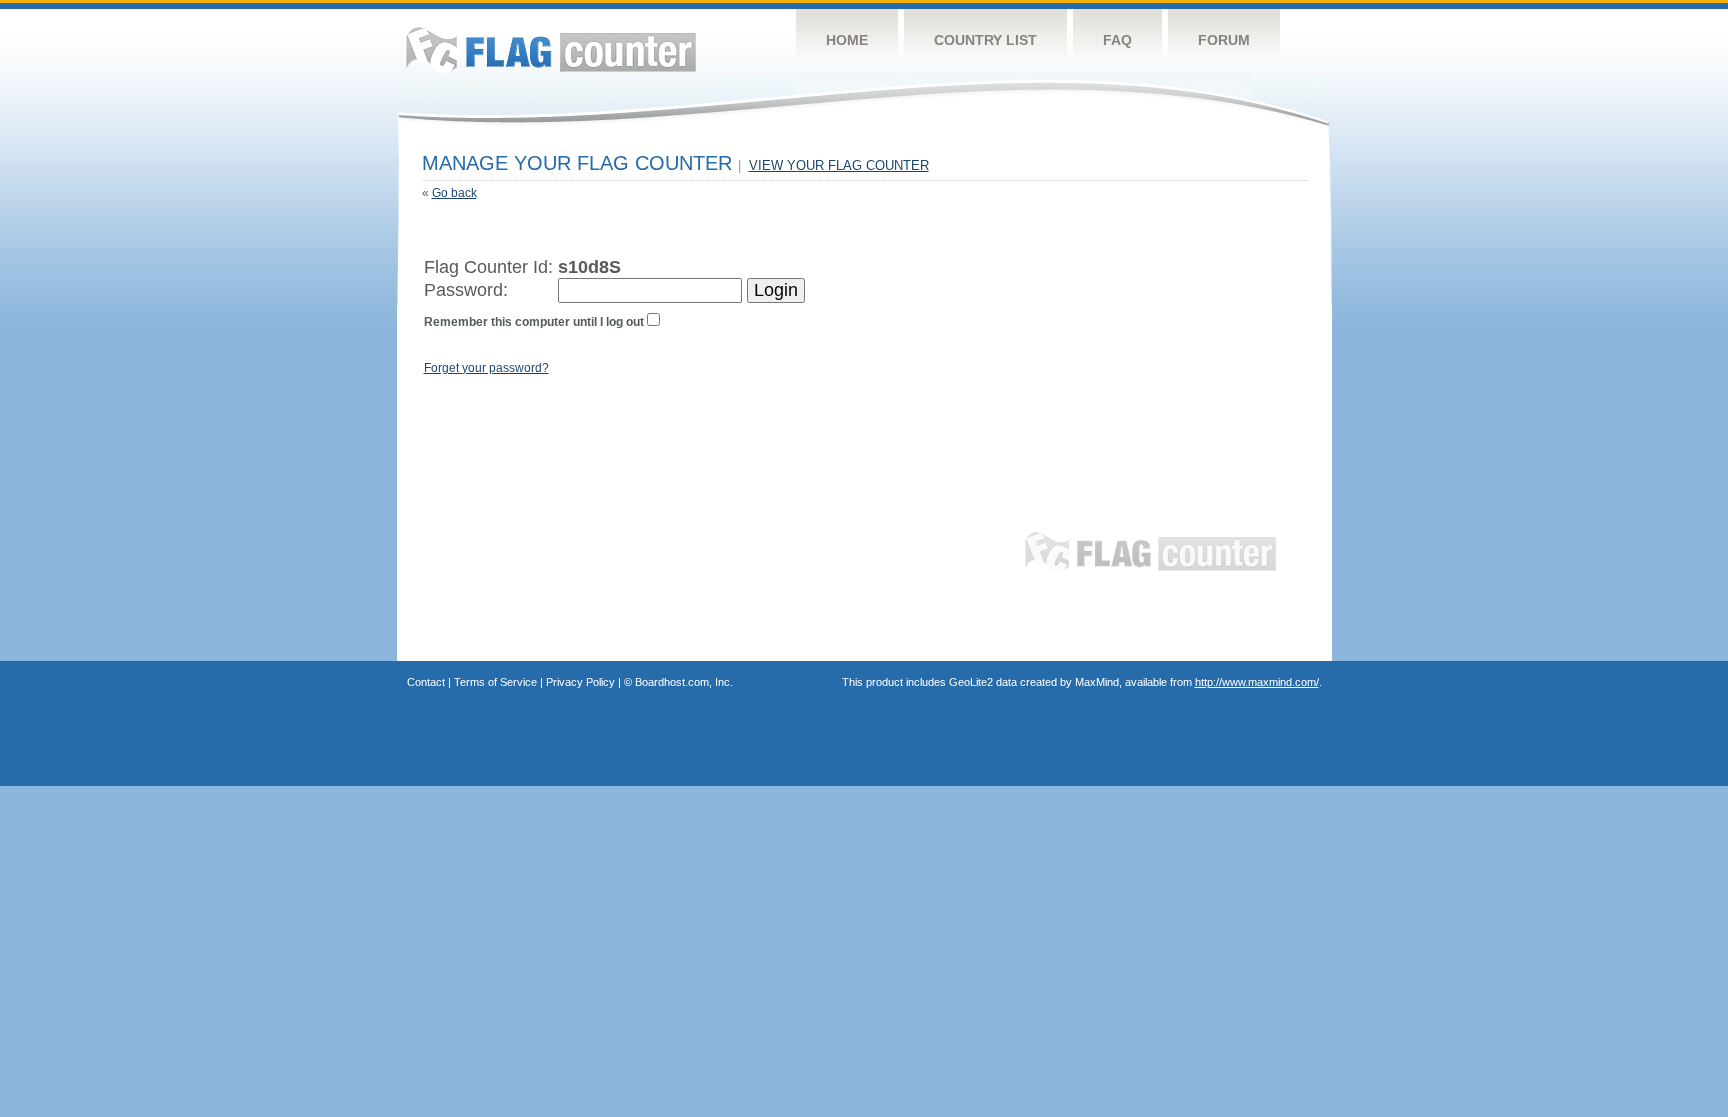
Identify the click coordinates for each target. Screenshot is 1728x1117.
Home (847, 40)
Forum (1224, 40)
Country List (985, 40)
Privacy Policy (580, 682)
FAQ (1117, 40)
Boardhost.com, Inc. (684, 682)
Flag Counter (551, 49)
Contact (426, 682)
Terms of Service (495, 682)
